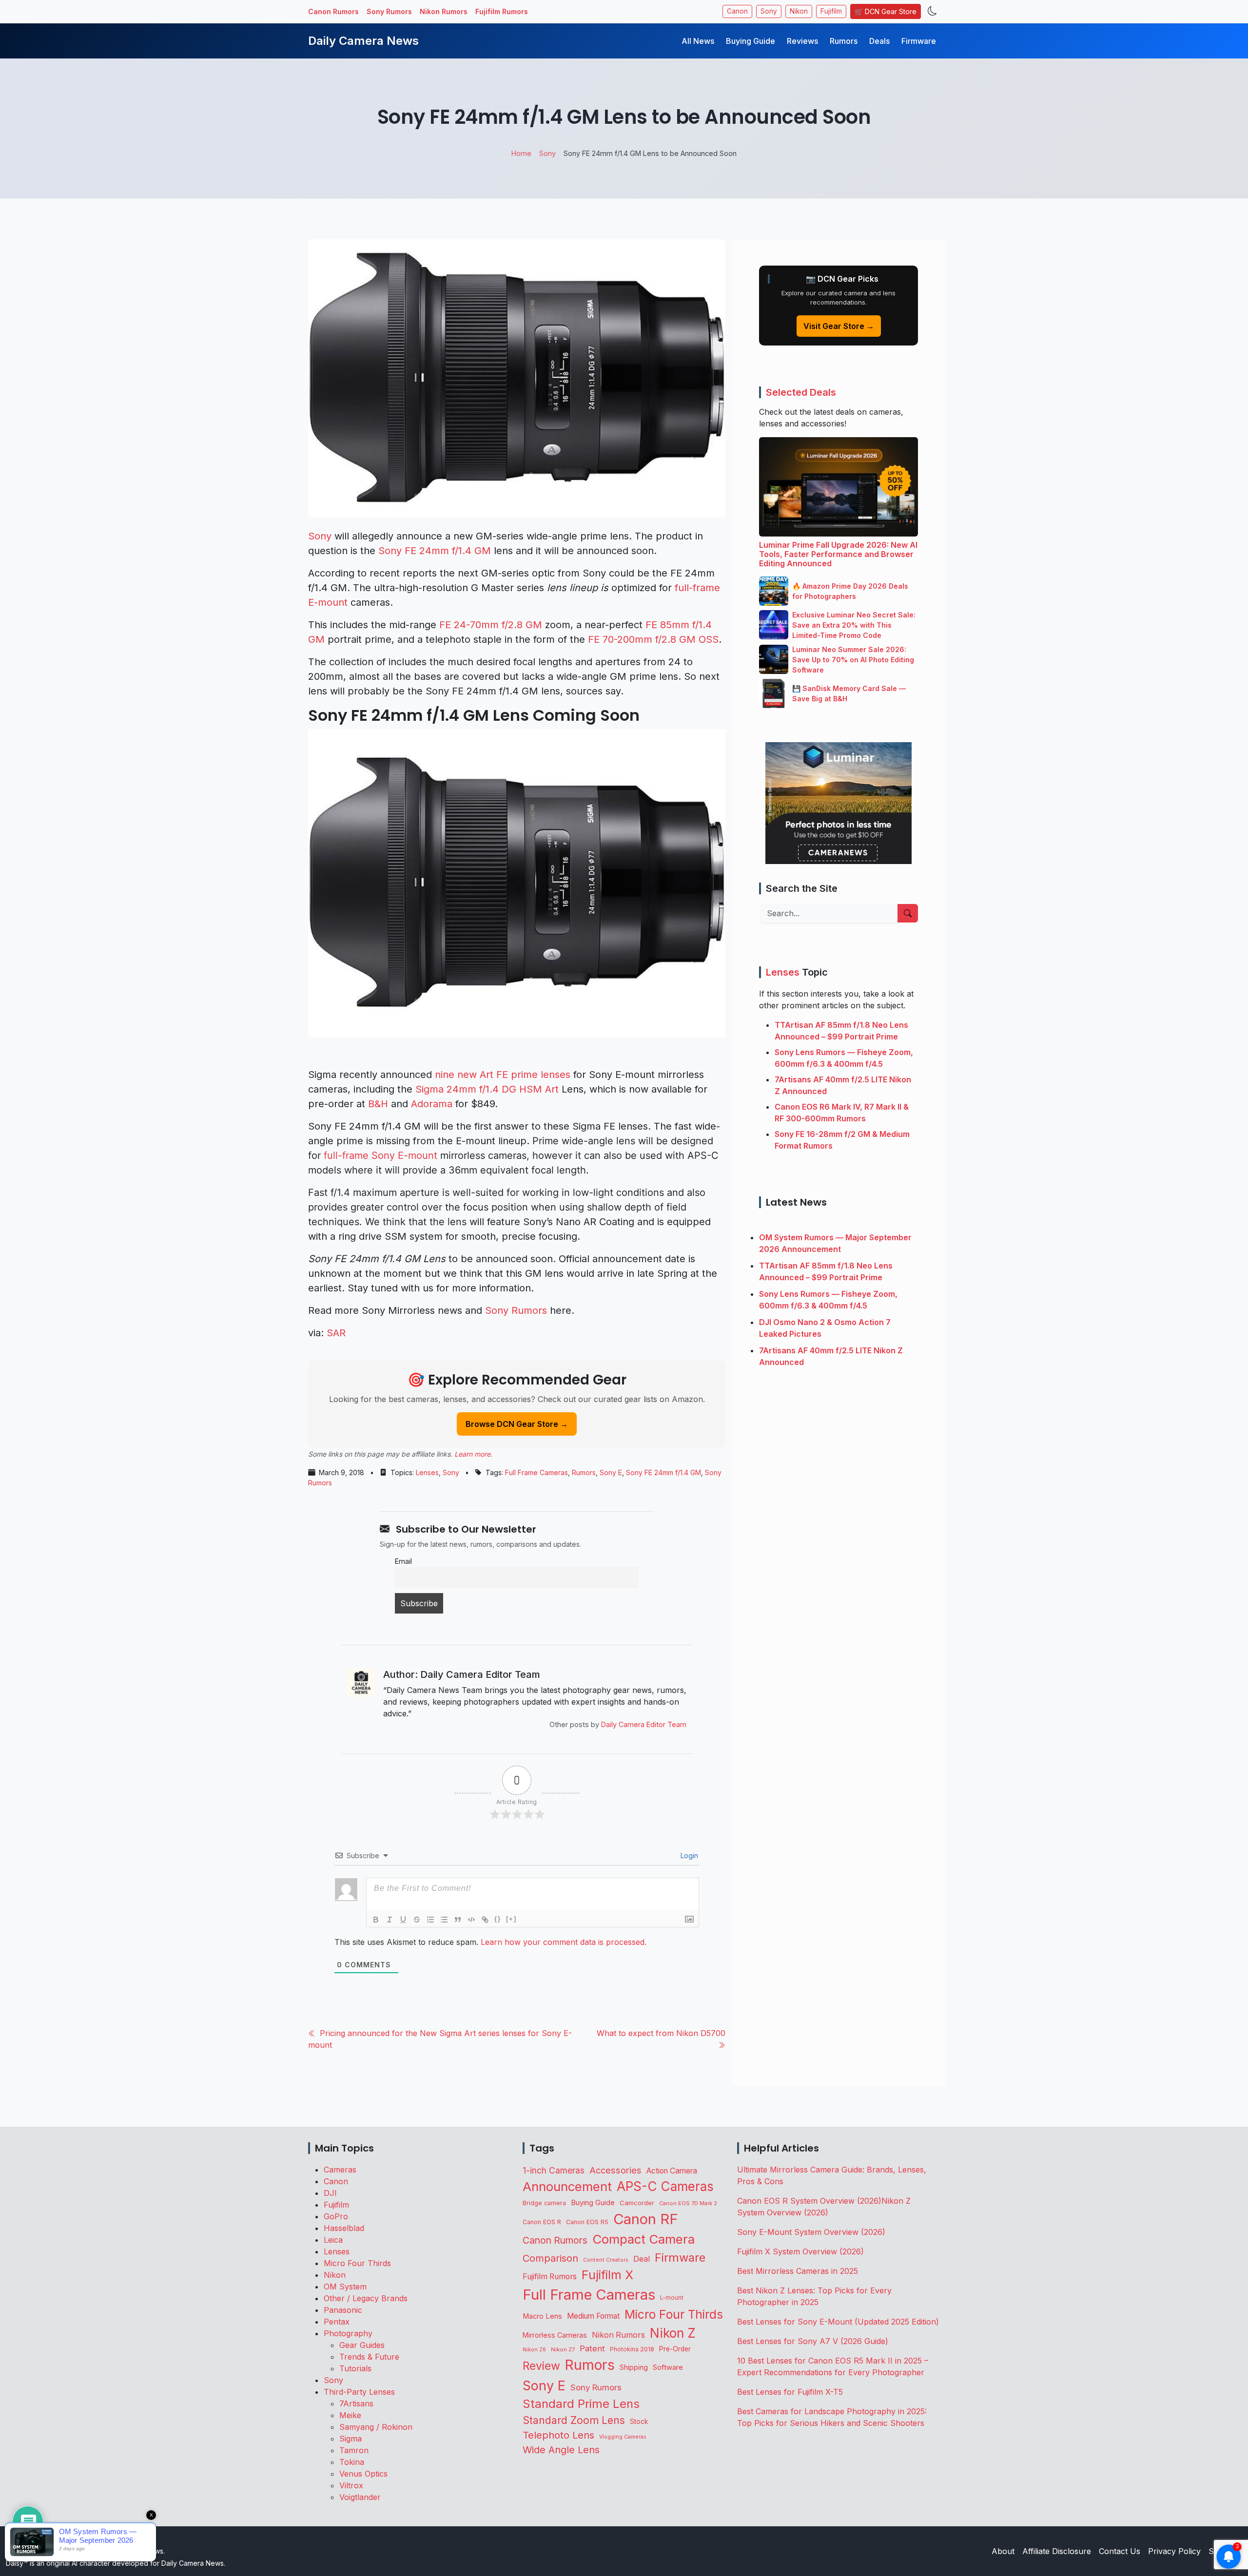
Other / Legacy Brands (366, 2298)
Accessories (615, 2170)
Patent (592, 2348)
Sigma (351, 2439)
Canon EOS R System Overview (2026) (809, 2201)
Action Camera (672, 2171)
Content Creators (606, 2260)
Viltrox (351, 2485)
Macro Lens (542, 2316)
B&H (378, 1104)
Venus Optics (363, 2474)
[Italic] (390, 1920)
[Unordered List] (444, 1920)
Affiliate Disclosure (1057, 2551)
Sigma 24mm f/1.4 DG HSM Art (487, 1089)
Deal (642, 2259)
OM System (345, 2287)
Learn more (472, 1454)
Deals (879, 41)
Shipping (634, 2367)
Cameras (340, 2170)
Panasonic (343, 2310)
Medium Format (593, 2316)
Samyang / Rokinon (376, 2427)
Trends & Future (369, 2357)
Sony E (611, 1472)
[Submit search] (908, 913)
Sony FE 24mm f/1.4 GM (435, 551)
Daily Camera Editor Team (644, 1724)
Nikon (799, 11)
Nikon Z (673, 2333)
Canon (737, 11)
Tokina (352, 2462)
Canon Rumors (333, 11)
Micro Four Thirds (357, 2263)
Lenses (427, 1472)
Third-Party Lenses (359, 2392)
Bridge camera (544, 2203)
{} (498, 1919)
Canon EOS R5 (587, 2222)
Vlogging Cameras (623, 2437)
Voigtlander (360, 2497)
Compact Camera (643, 2239)
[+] (511, 1919)
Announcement (567, 2186)
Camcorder (637, 2203)
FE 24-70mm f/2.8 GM (491, 625)
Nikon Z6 (534, 2349)
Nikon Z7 (563, 2349)
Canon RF (646, 2219)
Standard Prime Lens (581, 2404)
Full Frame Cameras (536, 1472)
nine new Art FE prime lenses (503, 1075)
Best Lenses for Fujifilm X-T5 (790, 2392)
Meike (350, 2415)
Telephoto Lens (558, 2435)
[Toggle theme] (932, 11)
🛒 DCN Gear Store (886, 11)
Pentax (337, 2322)
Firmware (919, 41)
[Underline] (403, 1920)
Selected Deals (801, 392)
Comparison (550, 2258)
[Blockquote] (458, 1920)
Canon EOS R (542, 2222)
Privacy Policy (1174, 2551)
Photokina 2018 (632, 2349)
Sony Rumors (389, 11)
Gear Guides (362, 2345)
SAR (336, 1333)
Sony (769, 11)
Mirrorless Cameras (555, 2335)
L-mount (672, 2298)
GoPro (336, 2216)
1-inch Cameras (554, 2170)
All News (698, 41)
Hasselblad (344, 2228)
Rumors (844, 41)
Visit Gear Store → (839, 326)
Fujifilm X (607, 2275)
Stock (639, 2422)
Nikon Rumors (444, 11)
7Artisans (356, 2403)
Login (688, 1855)
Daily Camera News (363, 41)
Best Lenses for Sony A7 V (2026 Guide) (813, 2341)
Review (541, 2366)
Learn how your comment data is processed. (564, 1942)
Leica (333, 2240)
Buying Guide (751, 41)
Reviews (802, 41)
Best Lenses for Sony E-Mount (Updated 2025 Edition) (838, 2322)
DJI (330, 2193)
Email (403, 1561)
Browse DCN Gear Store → (517, 1424)
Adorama (432, 1104)
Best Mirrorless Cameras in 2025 (799, 2271)
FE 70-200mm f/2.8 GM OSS (653, 639)
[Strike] (417, 1920)
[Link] (485, 1920)
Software (668, 2367)
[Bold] (376, 1920)
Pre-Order (675, 2349)
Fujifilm (831, 11)
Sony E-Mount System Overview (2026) (811, 2232)
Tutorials (355, 2368)
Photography (348, 2333)
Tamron (354, 2450)
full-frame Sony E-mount (380, 1155)
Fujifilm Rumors (502, 11)
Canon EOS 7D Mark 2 (688, 2203)
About (1003, 2551)
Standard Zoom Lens (574, 2420)
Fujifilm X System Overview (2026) (800, 2251)
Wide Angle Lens (561, 2450)
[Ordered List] (430, 1920)
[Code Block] (471, 1920)
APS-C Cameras (665, 2186)
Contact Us (1120, 2551)
